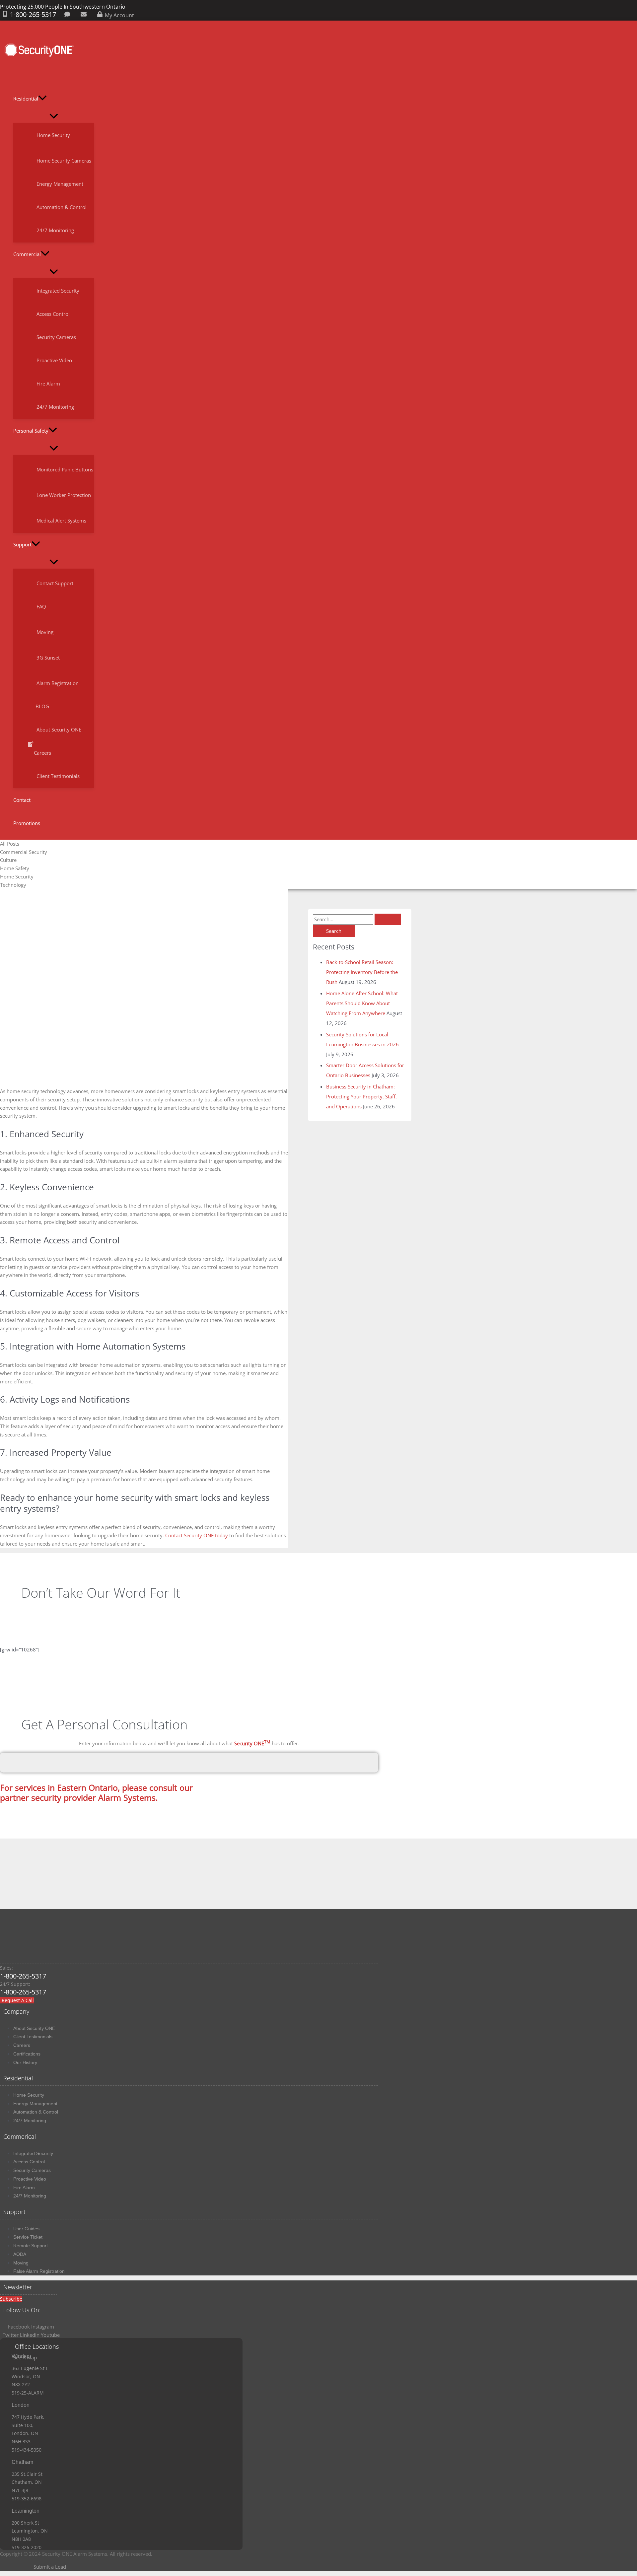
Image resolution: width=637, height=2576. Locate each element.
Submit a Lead (50, 2567)
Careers (22, 2045)
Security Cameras (32, 2170)
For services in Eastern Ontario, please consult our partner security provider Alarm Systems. (96, 1792)
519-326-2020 (27, 2547)
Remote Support (31, 2246)
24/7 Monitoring (30, 2121)
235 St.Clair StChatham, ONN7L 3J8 (27, 2482)
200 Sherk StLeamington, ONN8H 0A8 (30, 2531)
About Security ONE (34, 2028)
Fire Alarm (24, 2188)
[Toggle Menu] (54, 116)
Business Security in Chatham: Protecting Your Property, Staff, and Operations (361, 1096)
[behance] (69, 15)
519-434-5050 (27, 2450)
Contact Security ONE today (197, 1535)
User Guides (26, 2229)
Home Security (29, 2095)
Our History (25, 2062)
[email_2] (85, 15)
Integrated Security (33, 2153)
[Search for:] (357, 919)
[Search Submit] (388, 919)
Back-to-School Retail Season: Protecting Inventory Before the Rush (362, 972)
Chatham (22, 2462)
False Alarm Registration (39, 2271)
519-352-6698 (27, 2499)
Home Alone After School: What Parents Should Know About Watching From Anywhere (362, 1003)
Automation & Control (36, 2112)
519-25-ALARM (28, 2393)
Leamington (26, 2511)
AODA (20, 2254)
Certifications (27, 2054)
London (21, 2405)
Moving (21, 2263)
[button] (42, 99)
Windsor (21, 2356)
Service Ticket (28, 2237)
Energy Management (35, 2104)
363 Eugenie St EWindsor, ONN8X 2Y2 (30, 2376)
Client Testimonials (33, 2037)
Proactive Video (30, 2179)
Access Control (29, 2162)
